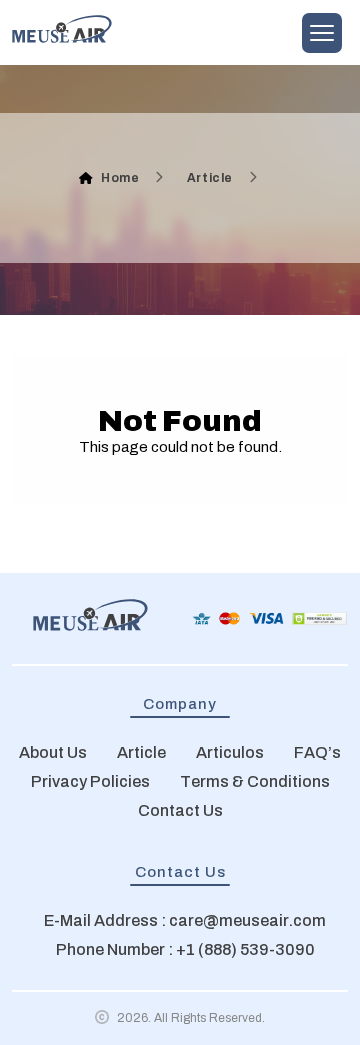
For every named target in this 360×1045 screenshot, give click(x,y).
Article (210, 178)
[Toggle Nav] (322, 33)
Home (120, 178)
